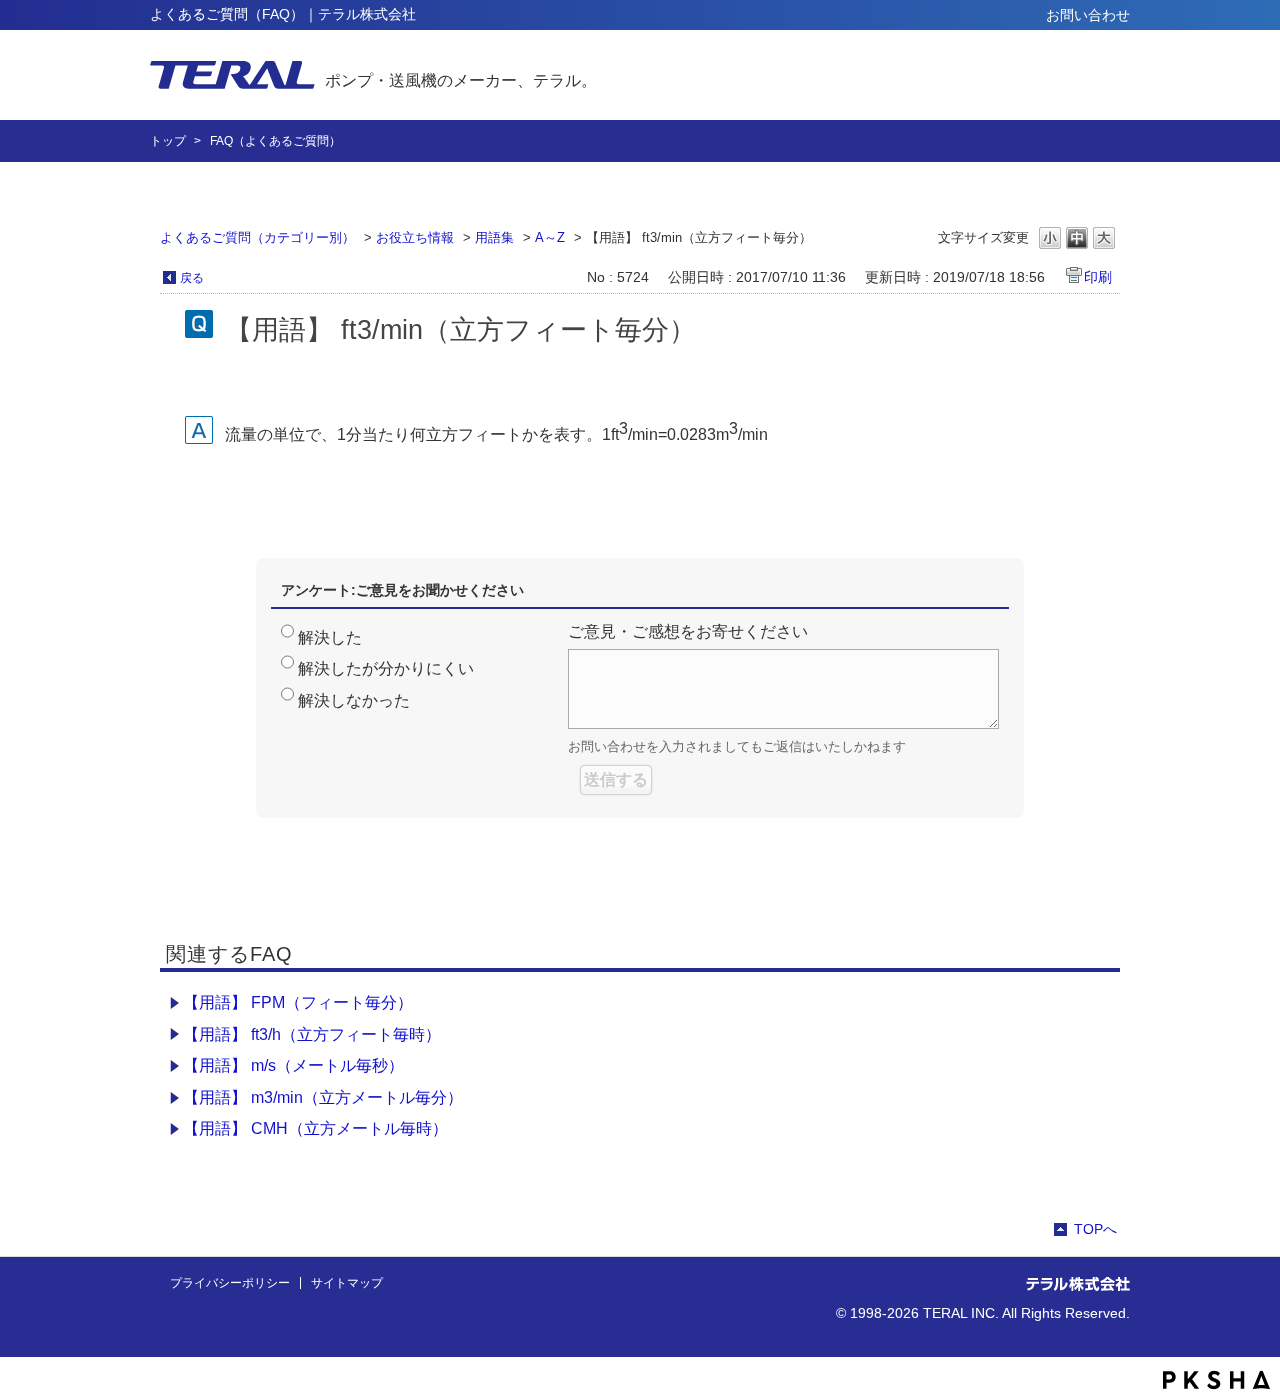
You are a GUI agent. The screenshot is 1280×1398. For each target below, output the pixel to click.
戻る (192, 278)
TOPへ (1095, 1229)
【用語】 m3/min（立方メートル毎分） (323, 1097)
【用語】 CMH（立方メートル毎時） (315, 1128)
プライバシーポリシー (230, 1283)
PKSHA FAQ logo (1216, 1380)
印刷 (1098, 277)
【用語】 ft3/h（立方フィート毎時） (312, 1034)
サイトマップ (347, 1283)
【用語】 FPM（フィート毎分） (298, 1002)
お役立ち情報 (415, 237)
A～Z (550, 237)
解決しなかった (354, 700)
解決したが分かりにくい (386, 668)
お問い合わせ (1088, 15)
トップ (168, 141)
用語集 (494, 237)
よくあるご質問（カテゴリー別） (257, 237)
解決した (330, 637)
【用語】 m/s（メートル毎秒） (293, 1065)
